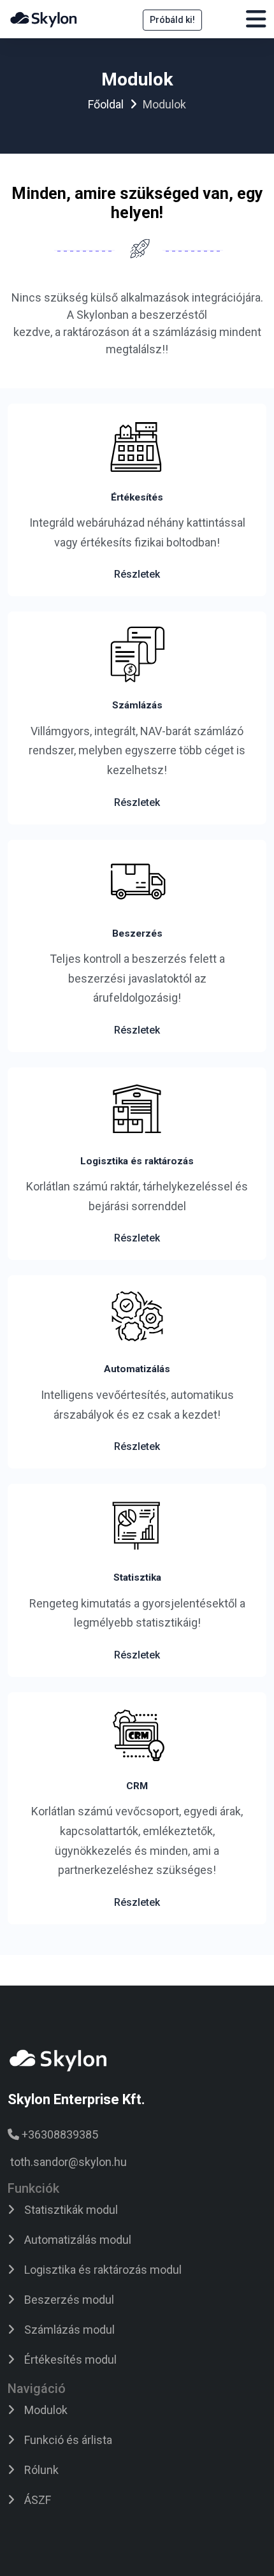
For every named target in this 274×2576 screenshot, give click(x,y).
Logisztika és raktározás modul (103, 2270)
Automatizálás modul (78, 2240)
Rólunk (41, 2470)
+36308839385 (60, 2134)
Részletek (137, 574)
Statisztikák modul (71, 2210)
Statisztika (137, 1577)
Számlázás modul (69, 2330)
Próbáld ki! (172, 20)
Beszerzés (137, 933)
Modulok (46, 2410)
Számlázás (137, 705)
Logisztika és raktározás (137, 1161)
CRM (137, 1786)
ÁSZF (38, 2500)
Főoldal (106, 104)
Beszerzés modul (69, 2300)
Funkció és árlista (68, 2440)
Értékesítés (137, 497)
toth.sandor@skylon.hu (68, 2162)
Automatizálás (137, 1369)
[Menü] (256, 23)
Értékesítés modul (70, 2360)
